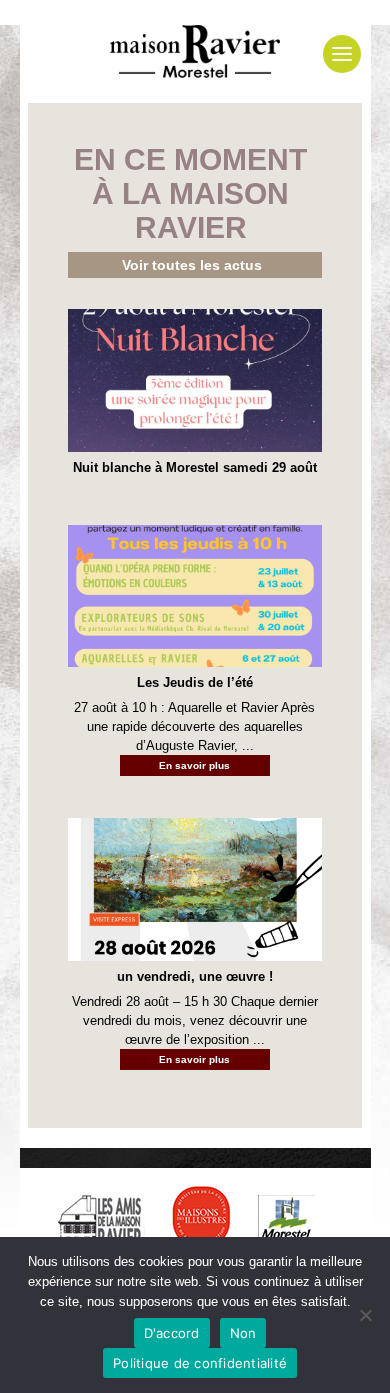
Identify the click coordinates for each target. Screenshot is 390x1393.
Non (243, 1333)
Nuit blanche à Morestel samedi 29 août (195, 467)
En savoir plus (194, 765)
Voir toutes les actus (192, 265)
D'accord (172, 1333)
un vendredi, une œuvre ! (195, 976)
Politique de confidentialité (200, 1363)
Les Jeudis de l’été (195, 682)
